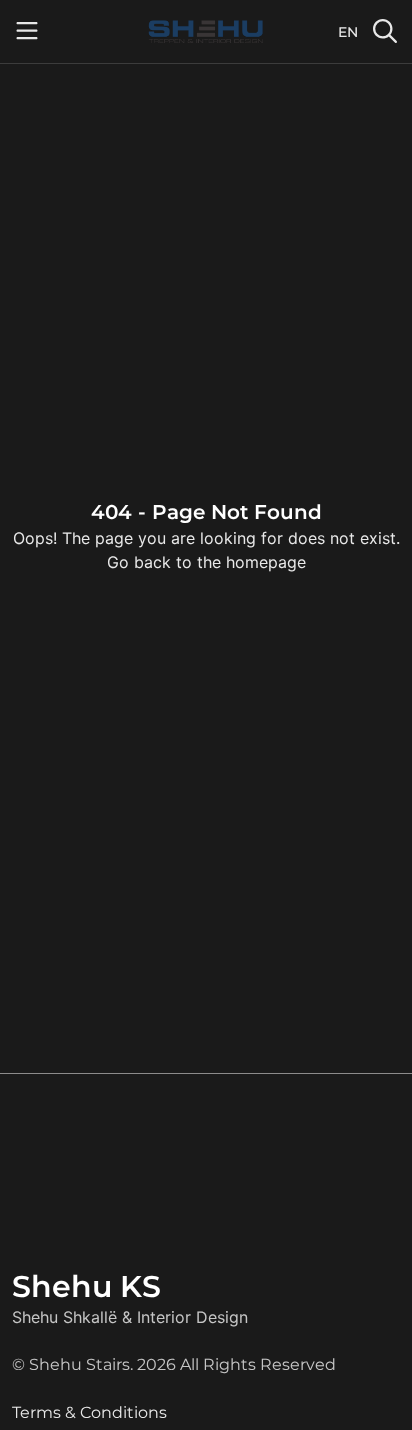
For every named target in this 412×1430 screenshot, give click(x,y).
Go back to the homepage (206, 562)
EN (348, 32)
